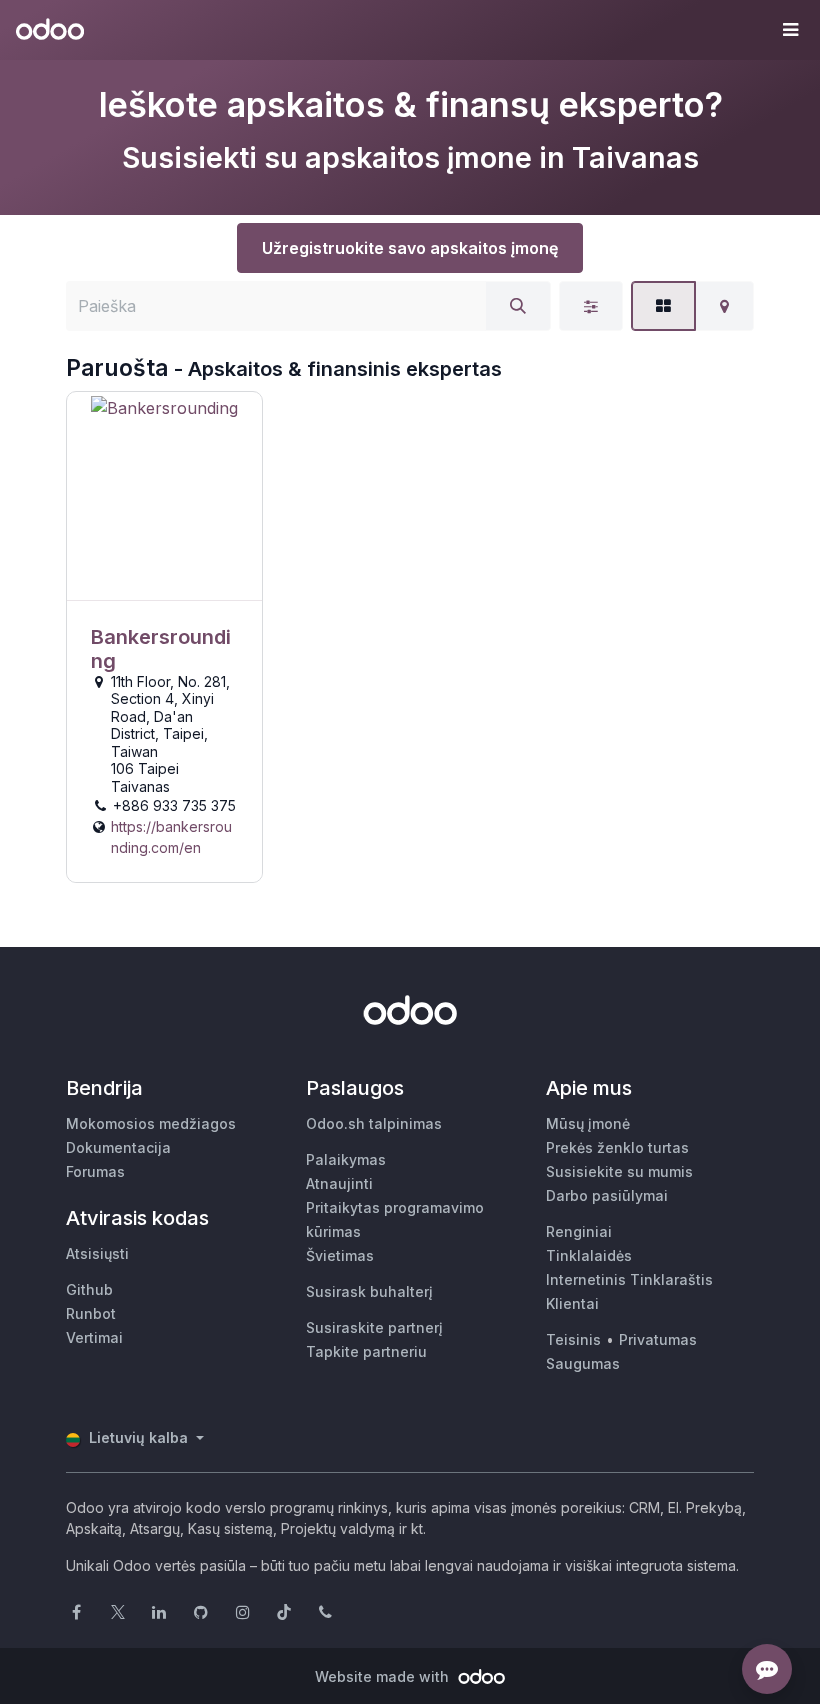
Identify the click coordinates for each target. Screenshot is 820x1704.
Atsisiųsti (97, 1253)
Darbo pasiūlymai (607, 1195)
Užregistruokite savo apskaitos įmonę (410, 248)
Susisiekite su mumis (619, 1171)
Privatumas (658, 1339)
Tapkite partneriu (366, 1351)
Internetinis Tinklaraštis (629, 1279)
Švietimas (340, 1255)
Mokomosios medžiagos (151, 1123)
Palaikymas (346, 1159)
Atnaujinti (339, 1183)
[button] (790, 30)
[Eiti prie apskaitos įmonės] (164, 496)
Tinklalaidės (589, 1255)
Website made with (384, 1676)
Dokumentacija (118, 1147)
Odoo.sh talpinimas (374, 1123)
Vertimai (94, 1337)
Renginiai (579, 1231)
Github (89, 1289)
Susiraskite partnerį (374, 1327)
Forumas (95, 1171)
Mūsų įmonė (588, 1123)
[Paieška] (518, 306)
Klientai (572, 1303)
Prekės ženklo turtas (617, 1147)
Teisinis (573, 1339)
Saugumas (583, 1363)
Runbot (91, 1313)
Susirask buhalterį (369, 1291)
